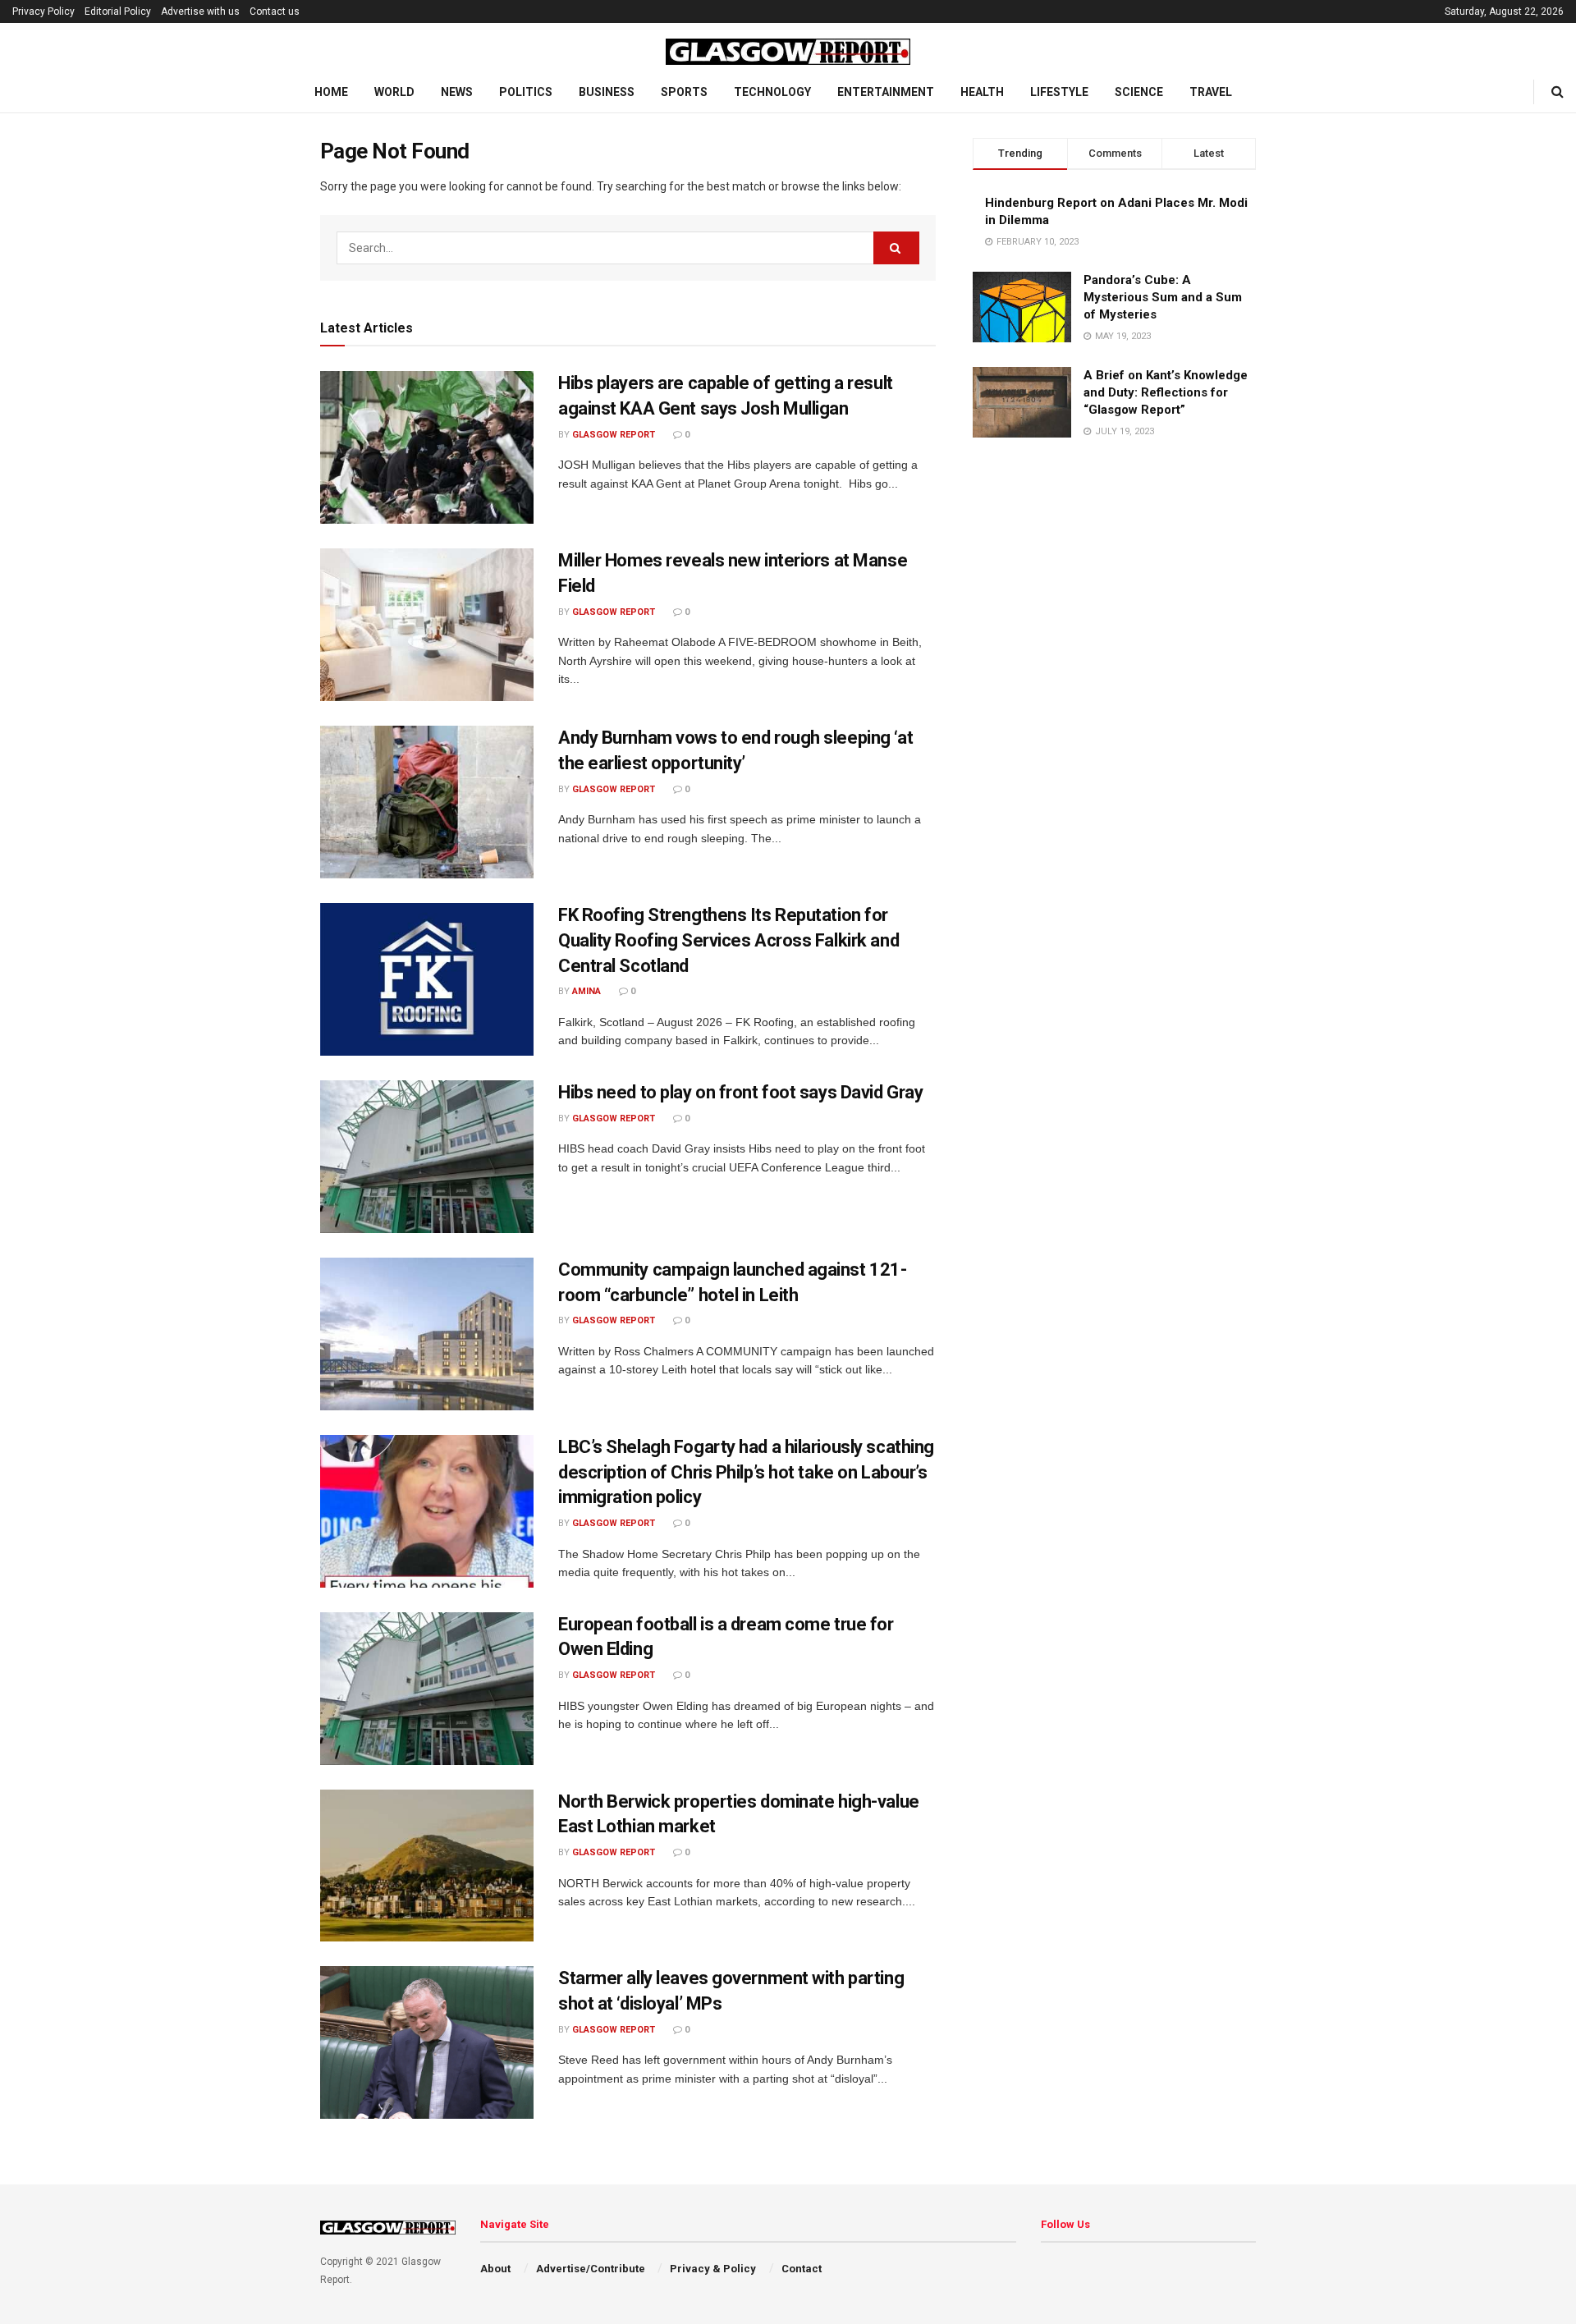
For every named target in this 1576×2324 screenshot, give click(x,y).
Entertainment (886, 92)
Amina (586, 991)
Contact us (275, 11)
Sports (684, 92)
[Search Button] (1558, 92)
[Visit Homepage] (788, 48)
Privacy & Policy (713, 2269)
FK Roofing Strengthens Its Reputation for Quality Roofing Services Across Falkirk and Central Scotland (728, 940)
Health (982, 92)
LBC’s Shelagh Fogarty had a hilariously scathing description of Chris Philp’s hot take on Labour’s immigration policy (746, 1472)
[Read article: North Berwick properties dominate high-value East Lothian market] (427, 1866)
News (457, 92)
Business (607, 92)
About (495, 2269)
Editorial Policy (118, 11)
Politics (526, 92)
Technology (772, 92)
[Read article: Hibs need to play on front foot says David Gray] (427, 1157)
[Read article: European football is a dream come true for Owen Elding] (427, 1689)
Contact (802, 2269)
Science (1139, 92)
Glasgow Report (614, 435)
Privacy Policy (44, 11)
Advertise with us (200, 11)
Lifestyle (1059, 92)
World (394, 92)
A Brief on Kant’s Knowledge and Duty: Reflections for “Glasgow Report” (1166, 392)
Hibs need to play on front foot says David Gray (740, 1092)
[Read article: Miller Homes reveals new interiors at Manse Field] (427, 625)
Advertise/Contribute (591, 2269)
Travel (1211, 92)
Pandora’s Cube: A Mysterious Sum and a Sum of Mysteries (1163, 297)
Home (331, 92)
